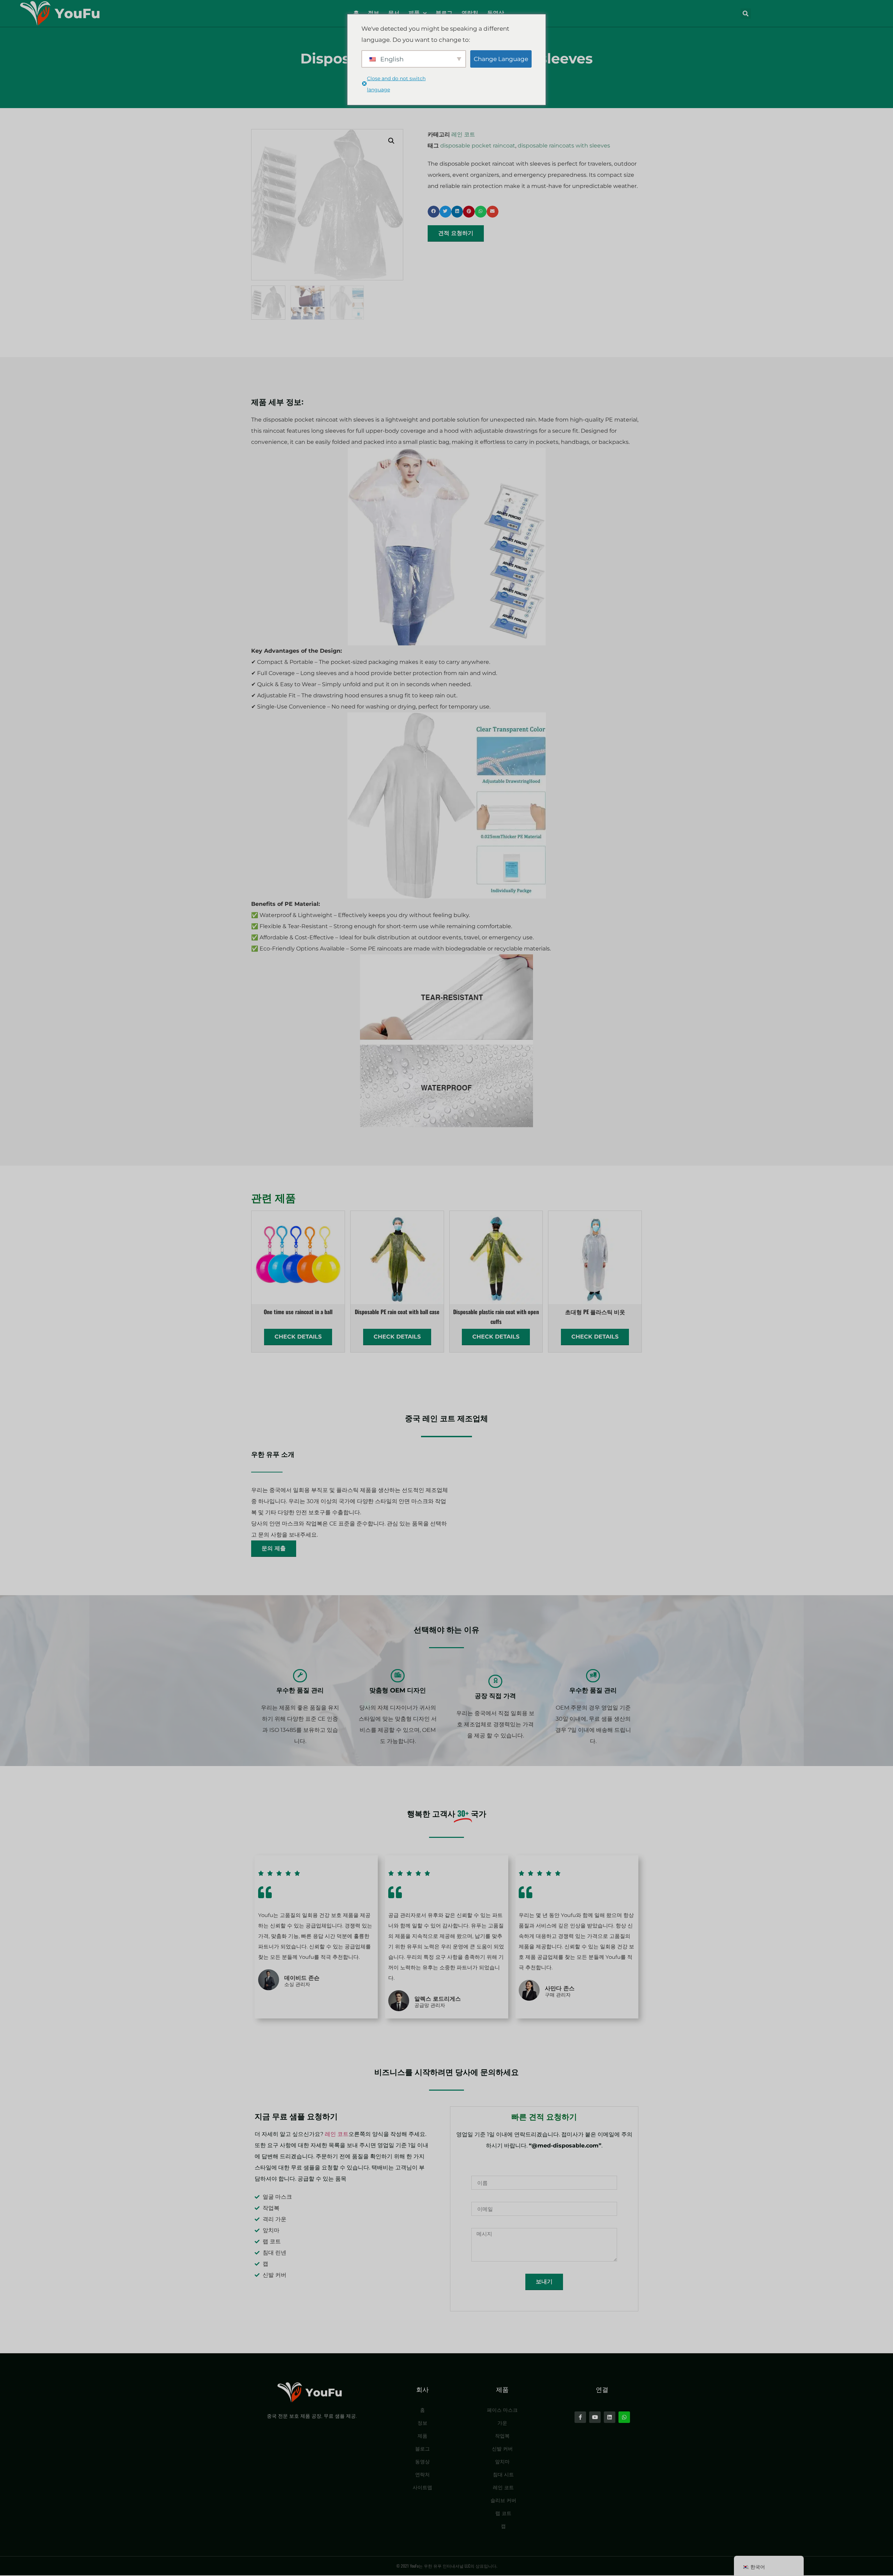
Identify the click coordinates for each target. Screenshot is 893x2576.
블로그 (444, 13)
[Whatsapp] (624, 2417)
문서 (394, 13)
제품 (414, 13)
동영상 (496, 13)
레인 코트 (463, 134)
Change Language (501, 59)
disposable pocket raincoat (478, 146)
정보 (374, 13)
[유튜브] (595, 2417)
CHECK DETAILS (298, 1337)
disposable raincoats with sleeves (564, 146)
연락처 (470, 13)
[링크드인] (610, 2417)
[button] (746, 14)
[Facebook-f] (580, 2417)
